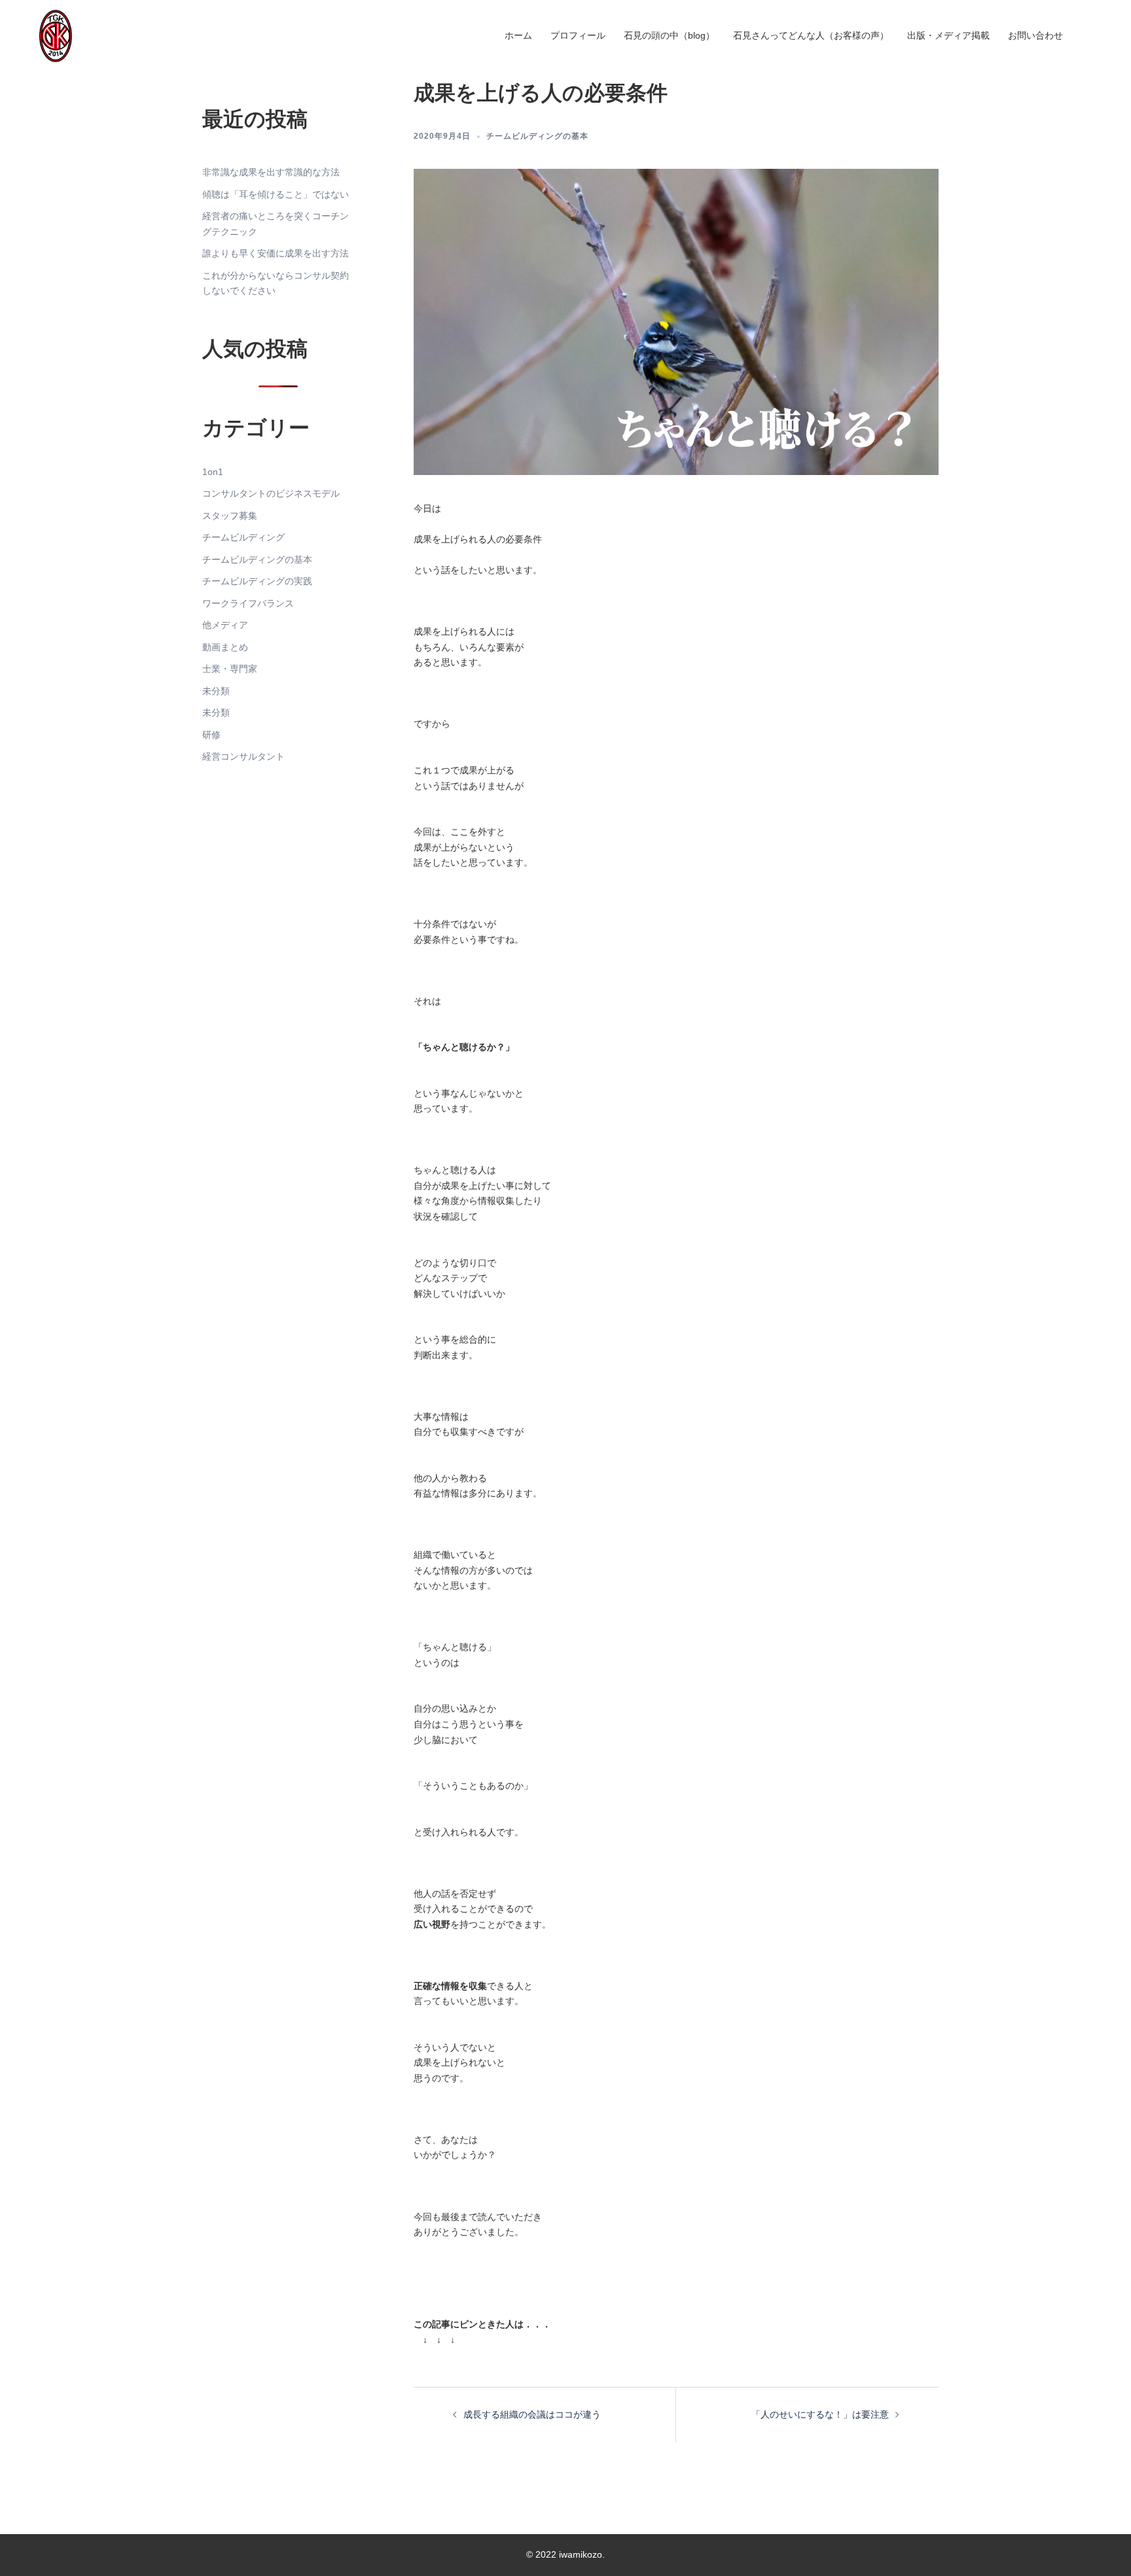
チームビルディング (243, 537)
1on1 (213, 472)
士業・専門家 (230, 669)
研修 (211, 735)
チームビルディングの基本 (537, 136)
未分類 (216, 691)
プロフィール (578, 35)
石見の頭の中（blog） (669, 35)
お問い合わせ (1035, 35)
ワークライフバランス (248, 603)
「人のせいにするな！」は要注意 (820, 2414)
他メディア (225, 625)
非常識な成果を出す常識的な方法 (271, 172)
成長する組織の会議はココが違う (532, 2414)
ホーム (518, 35)
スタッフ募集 (230, 516)
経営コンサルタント (243, 756)
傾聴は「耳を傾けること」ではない (276, 194)
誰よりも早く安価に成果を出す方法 (276, 253)
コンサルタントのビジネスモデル (271, 493)
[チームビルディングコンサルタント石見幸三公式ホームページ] (56, 35)
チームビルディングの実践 (257, 581)
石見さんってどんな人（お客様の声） (811, 35)
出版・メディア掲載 (948, 35)
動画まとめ (225, 647)
